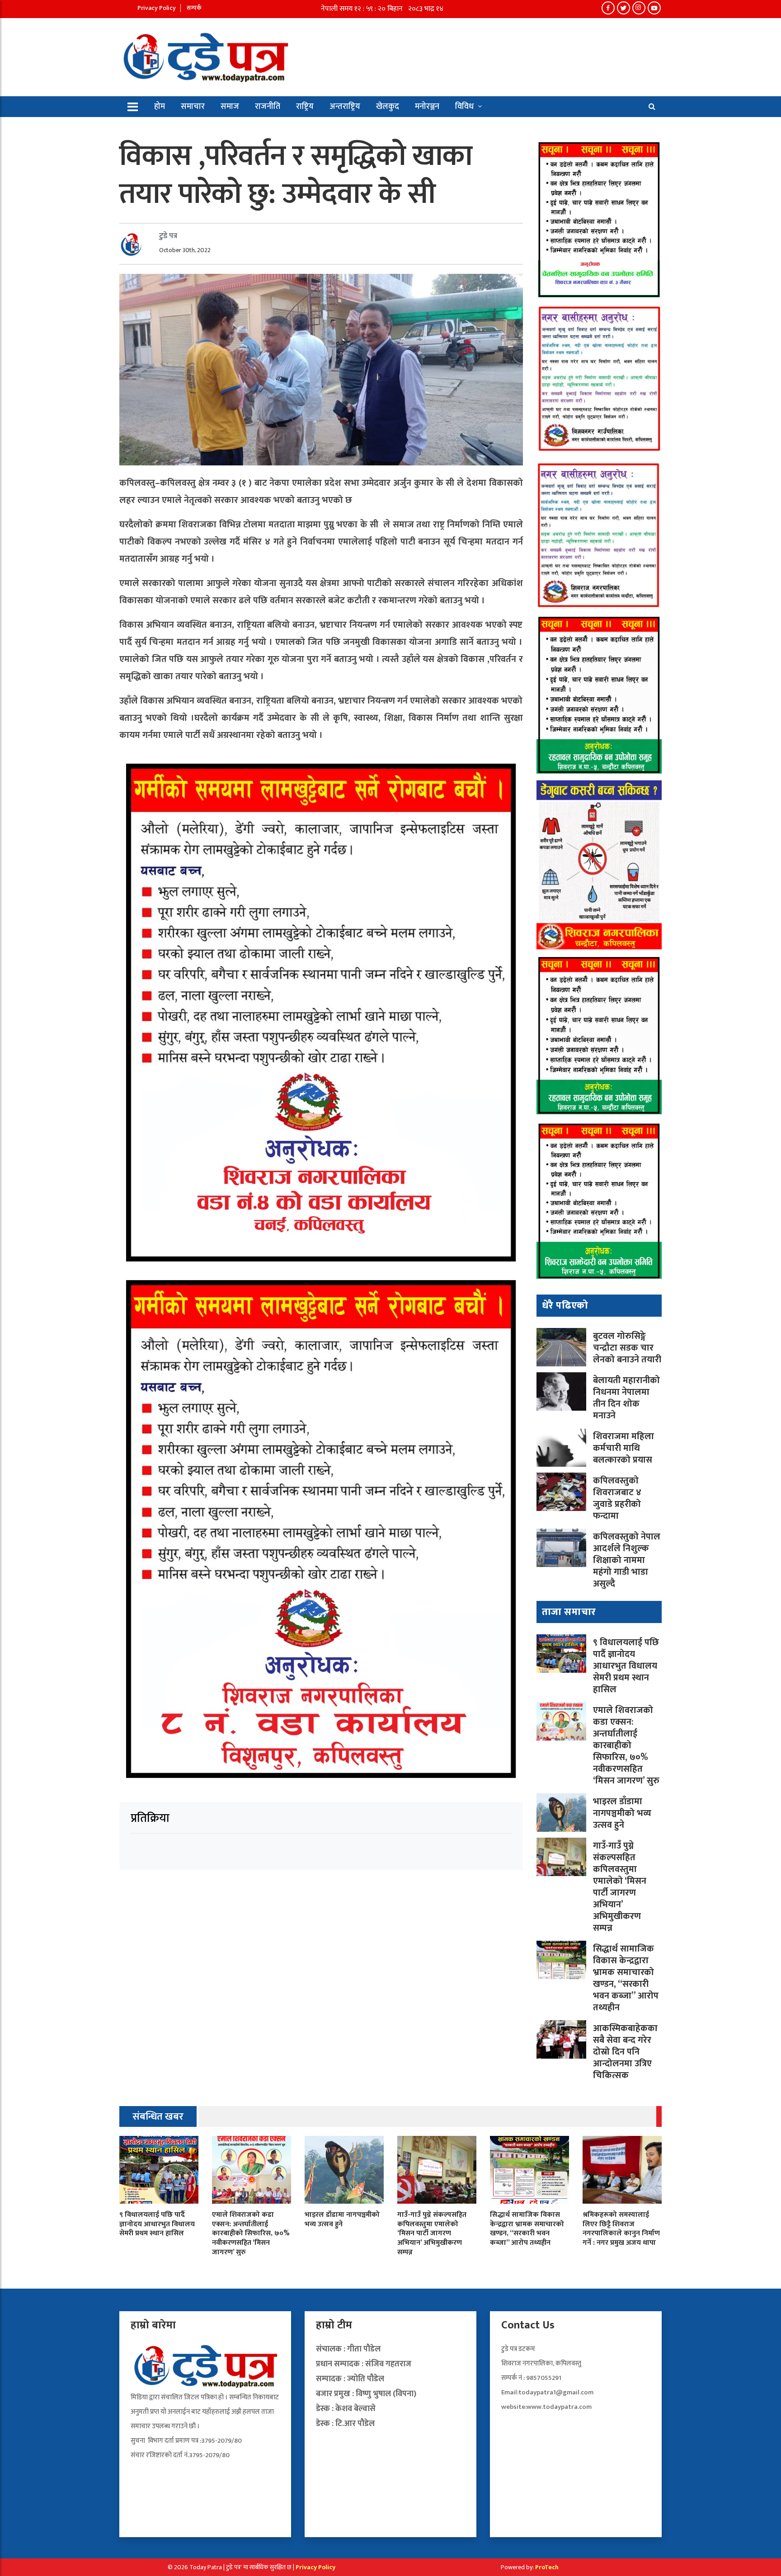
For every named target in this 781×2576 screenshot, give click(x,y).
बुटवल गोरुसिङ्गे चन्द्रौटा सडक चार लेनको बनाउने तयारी (627, 1348)
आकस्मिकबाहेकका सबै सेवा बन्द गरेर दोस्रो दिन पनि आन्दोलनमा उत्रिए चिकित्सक (625, 2052)
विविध (464, 107)
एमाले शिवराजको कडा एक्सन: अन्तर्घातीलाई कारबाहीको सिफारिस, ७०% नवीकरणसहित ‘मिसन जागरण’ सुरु (626, 1745)
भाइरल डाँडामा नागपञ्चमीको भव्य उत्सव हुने (622, 1813)
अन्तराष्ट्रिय (345, 107)
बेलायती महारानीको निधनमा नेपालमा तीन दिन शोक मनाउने (626, 1398)
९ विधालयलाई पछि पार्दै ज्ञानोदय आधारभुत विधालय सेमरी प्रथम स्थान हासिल (626, 1666)
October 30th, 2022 (185, 250)
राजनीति (268, 107)
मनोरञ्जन (427, 107)
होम (160, 107)
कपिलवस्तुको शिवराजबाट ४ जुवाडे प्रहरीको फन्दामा (617, 1498)
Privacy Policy (157, 8)
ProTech (547, 2567)
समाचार (193, 107)
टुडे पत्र (168, 236)
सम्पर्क (194, 8)
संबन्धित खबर (158, 2117)
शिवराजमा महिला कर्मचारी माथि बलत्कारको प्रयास (624, 1448)
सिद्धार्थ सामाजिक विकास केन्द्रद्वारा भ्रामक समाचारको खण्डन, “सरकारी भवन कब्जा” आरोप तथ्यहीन (626, 1978)
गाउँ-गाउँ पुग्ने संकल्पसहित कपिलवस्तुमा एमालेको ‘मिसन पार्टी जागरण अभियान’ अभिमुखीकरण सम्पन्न (620, 1887)
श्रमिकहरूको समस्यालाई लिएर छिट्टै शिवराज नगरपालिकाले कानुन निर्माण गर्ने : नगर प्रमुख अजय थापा (621, 2229)
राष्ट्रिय (305, 107)
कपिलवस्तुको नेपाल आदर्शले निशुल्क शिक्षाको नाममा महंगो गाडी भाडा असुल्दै (627, 1560)
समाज (230, 107)
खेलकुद (388, 107)
